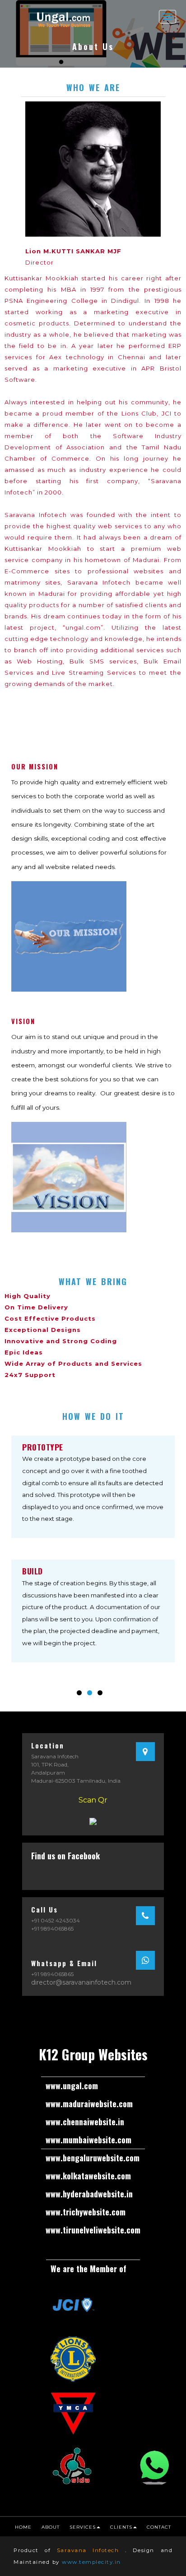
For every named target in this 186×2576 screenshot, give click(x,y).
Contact (159, 2527)
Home (23, 2527)
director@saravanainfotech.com (81, 1982)
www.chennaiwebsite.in (85, 2122)
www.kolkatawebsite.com (88, 2176)
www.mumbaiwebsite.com (88, 2140)
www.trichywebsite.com (86, 2212)
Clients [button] (121, 2527)
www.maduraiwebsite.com (89, 2104)
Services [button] (83, 2527)
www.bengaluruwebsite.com (93, 2158)
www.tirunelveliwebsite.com (93, 2230)
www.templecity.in (91, 2562)
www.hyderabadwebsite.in (89, 2194)
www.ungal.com (72, 2086)
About (51, 2527)
